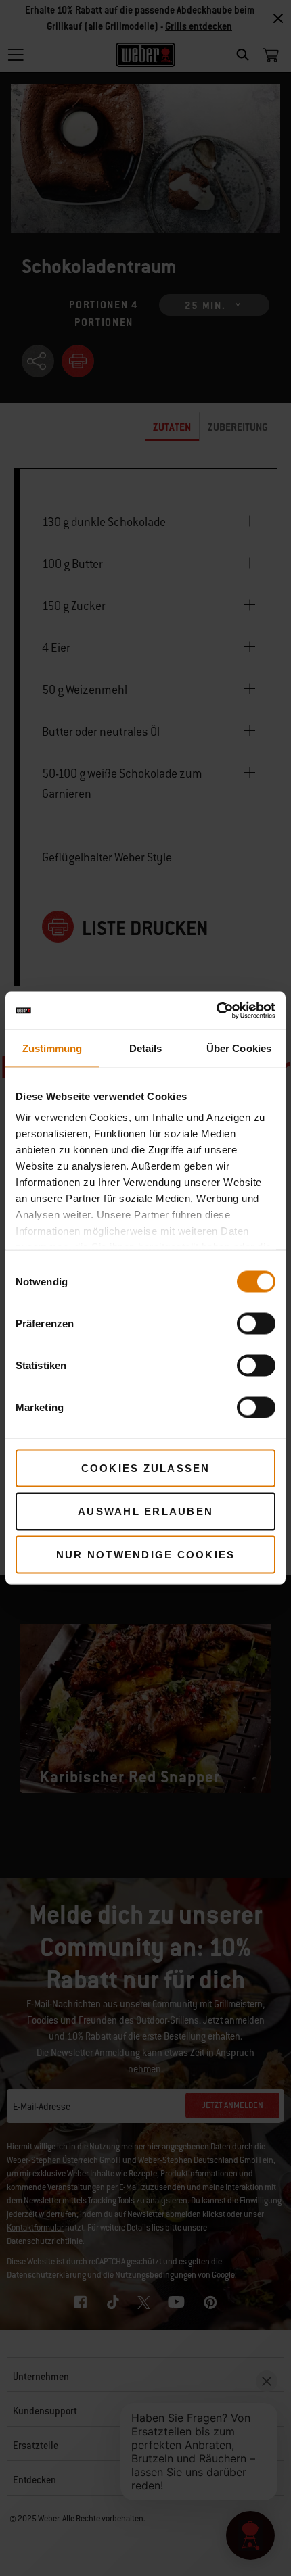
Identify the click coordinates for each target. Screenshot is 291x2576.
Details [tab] (146, 1048)
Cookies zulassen (146, 1468)
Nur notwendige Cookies (146, 1554)
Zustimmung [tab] (52, 1048)
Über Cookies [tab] (239, 1048)
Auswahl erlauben (145, 1511)
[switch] (256, 1323)
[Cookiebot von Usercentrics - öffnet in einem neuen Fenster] (216, 1011)
